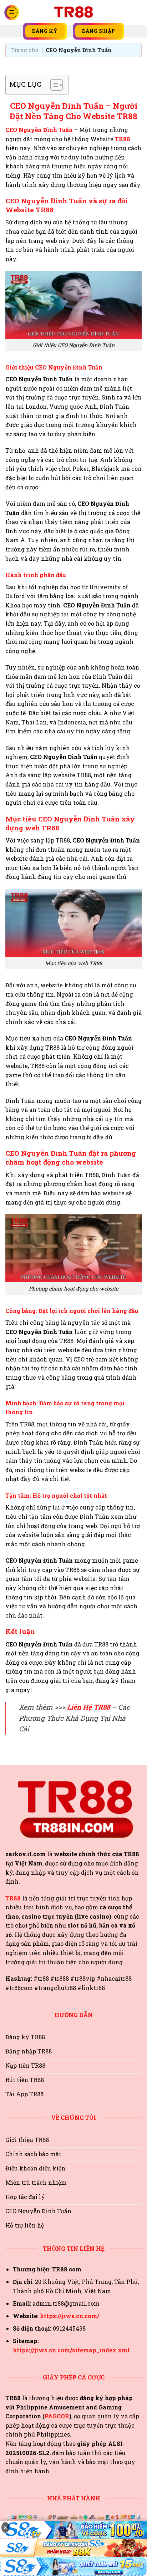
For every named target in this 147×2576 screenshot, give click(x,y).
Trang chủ (25, 50)
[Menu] (12, 12)
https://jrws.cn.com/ (70, 2316)
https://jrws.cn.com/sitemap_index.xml (71, 2350)
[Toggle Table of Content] (53, 85)
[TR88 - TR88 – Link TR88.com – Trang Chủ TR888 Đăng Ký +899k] (73, 12)
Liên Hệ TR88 (88, 1707)
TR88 (123, 139)
